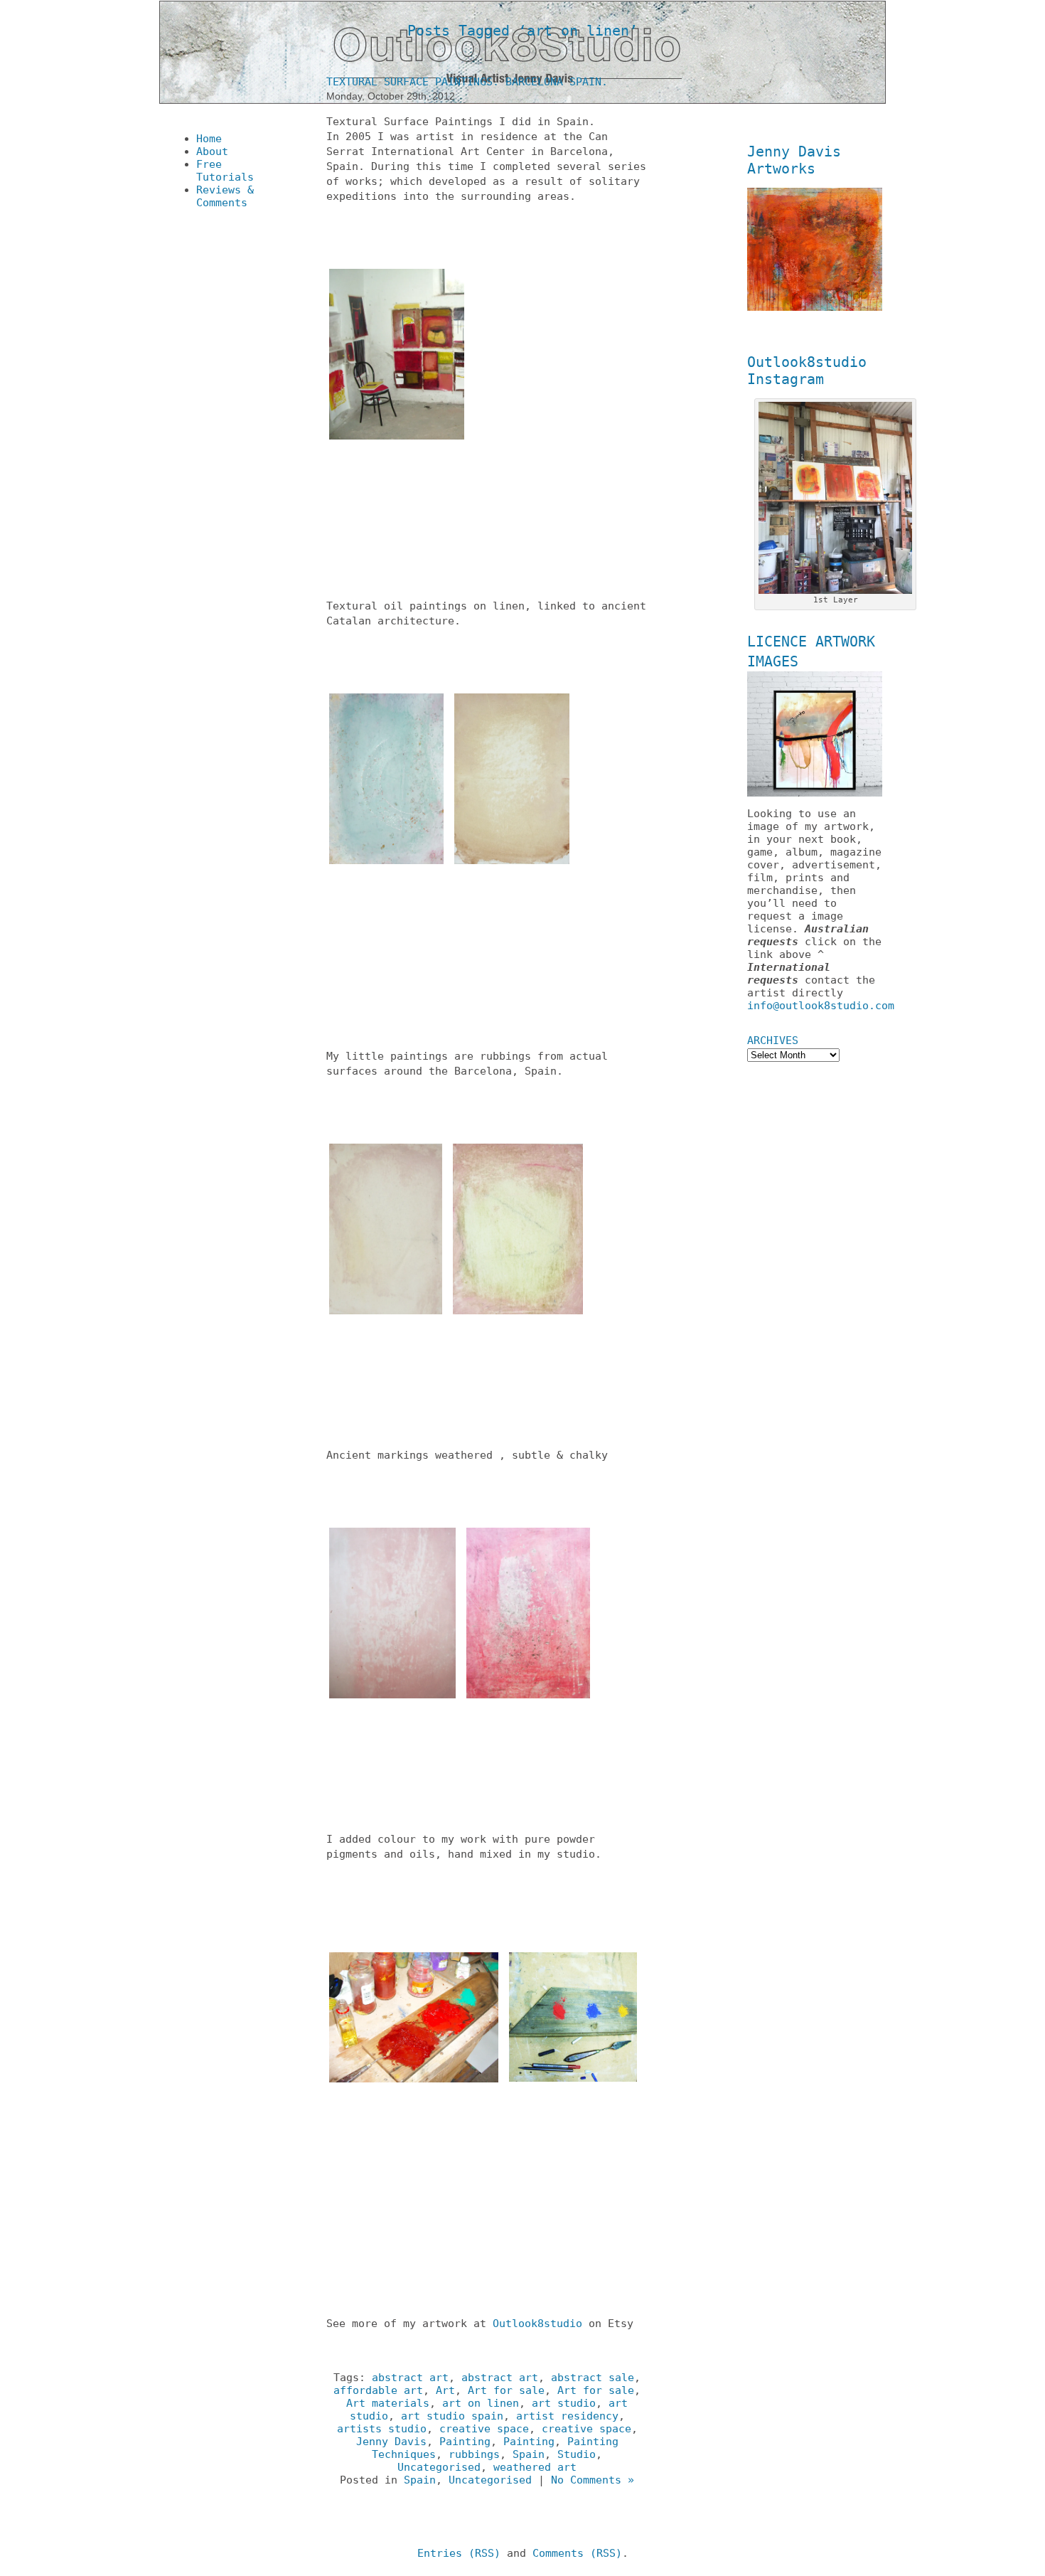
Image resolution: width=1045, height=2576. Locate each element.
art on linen (481, 2403)
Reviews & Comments (225, 196)
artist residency (567, 2416)
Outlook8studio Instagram (807, 371)
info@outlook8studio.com (821, 1006)
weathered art (535, 2467)
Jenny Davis (391, 2442)
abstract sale (593, 2378)
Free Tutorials (225, 171)
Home (209, 139)
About (212, 151)
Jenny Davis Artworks (794, 160)
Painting (465, 2442)
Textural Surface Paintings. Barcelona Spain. (467, 82)
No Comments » (593, 2480)
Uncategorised (439, 2467)
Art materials (388, 2403)
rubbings (474, 2454)
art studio (564, 2403)
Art (445, 2390)
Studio (577, 2454)
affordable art (378, 2390)
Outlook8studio (541, 2324)
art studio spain (452, 2416)
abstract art (410, 2378)
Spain (529, 2454)
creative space (484, 2429)
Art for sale (506, 2390)
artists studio (382, 2429)
